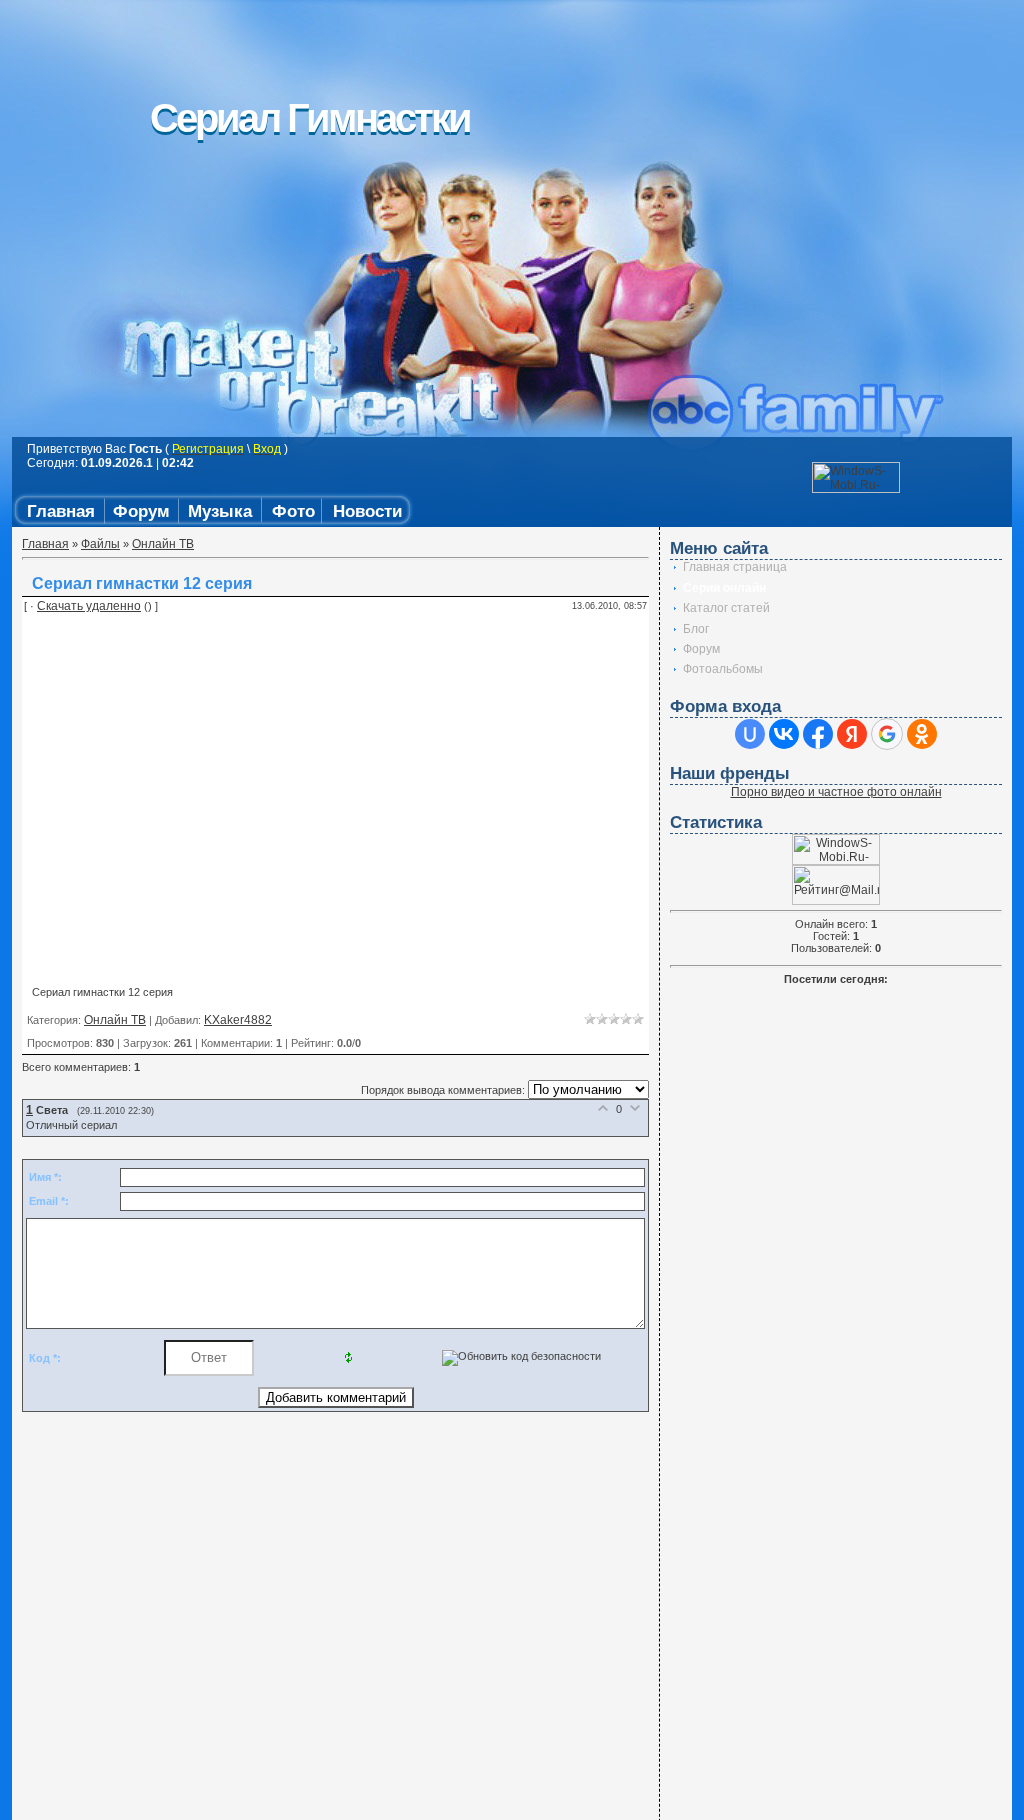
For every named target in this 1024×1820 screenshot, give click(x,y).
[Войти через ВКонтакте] (784, 734)
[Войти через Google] (887, 734)
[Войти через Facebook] (818, 734)
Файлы (100, 544)
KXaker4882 (238, 1020)
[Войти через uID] (750, 734)
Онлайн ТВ (163, 544)
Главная (45, 544)
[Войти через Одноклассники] (922, 734)
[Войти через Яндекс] (852, 734)
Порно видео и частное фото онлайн (836, 792)
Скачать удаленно (89, 606)
